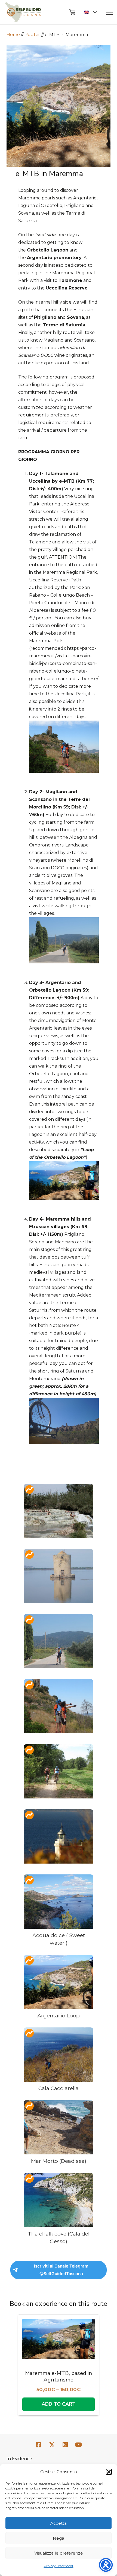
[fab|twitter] (52, 2445)
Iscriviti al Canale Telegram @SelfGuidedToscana (61, 2270)
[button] (109, 2472)
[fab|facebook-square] (39, 2445)
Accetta (59, 2523)
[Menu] (109, 12)
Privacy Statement (59, 2566)
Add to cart (59, 2404)
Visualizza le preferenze (59, 2553)
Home (13, 35)
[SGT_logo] (23, 12)
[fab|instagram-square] (65, 2445)
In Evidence (19, 2459)
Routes (32, 35)
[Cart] (72, 12)
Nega (59, 2538)
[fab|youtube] (78, 2445)
